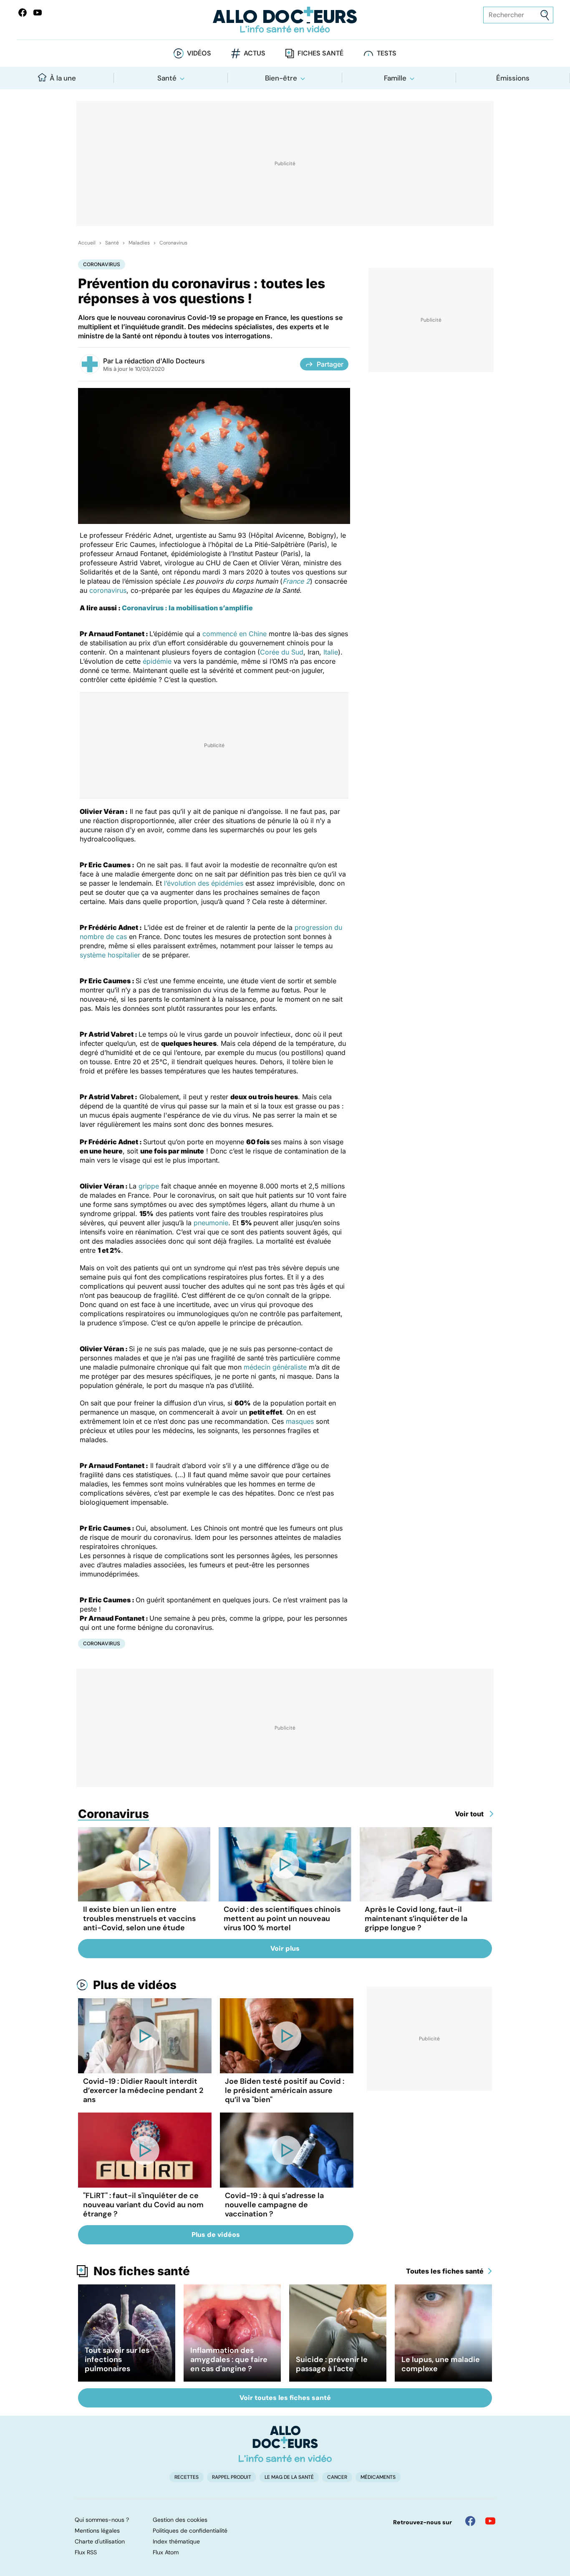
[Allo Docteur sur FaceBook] (23, 13)
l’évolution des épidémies (204, 883)
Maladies (139, 243)
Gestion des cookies (180, 2520)
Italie (331, 652)
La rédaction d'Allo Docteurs (160, 361)
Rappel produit (232, 2477)
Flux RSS (86, 2552)
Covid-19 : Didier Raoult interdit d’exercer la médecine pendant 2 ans (143, 2090)
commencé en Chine (235, 634)
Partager (330, 364)
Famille (395, 78)
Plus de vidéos (135, 1985)
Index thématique (176, 2541)
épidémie (157, 661)
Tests (387, 53)
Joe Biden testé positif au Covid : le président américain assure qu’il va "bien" (285, 2090)
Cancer (337, 2477)
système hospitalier (110, 955)
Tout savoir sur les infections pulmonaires (117, 2359)
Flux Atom (166, 2552)
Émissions (513, 78)
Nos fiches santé (142, 2271)
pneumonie (211, 1223)
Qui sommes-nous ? (102, 2520)
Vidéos (199, 53)
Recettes (187, 2477)
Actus (255, 53)
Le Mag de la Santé (289, 2477)
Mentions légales (97, 2531)
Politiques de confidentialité (190, 2531)
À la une (63, 78)
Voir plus (285, 1948)
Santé (167, 78)
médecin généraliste (275, 1367)
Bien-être (281, 78)
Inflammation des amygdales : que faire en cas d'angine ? (229, 2359)
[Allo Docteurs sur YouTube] (38, 13)
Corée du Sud (282, 652)
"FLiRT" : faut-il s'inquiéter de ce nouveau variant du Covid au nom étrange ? (143, 2205)
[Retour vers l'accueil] (285, 20)
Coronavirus (173, 243)
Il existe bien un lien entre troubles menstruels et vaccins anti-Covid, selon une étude (139, 1919)
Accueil (87, 243)
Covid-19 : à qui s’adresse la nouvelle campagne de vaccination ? (274, 2205)
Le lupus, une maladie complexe (441, 2364)
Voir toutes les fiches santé (285, 2398)
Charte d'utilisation (100, 2541)
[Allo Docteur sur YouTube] (490, 2521)
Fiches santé (320, 53)
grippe (149, 1186)
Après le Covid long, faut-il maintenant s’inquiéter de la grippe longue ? (416, 1919)
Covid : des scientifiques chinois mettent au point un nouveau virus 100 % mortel (282, 1919)
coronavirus (108, 590)
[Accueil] (285, 2444)
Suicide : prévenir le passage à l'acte (332, 2364)
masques (300, 1421)
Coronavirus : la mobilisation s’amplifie (187, 608)
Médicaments (378, 2477)
